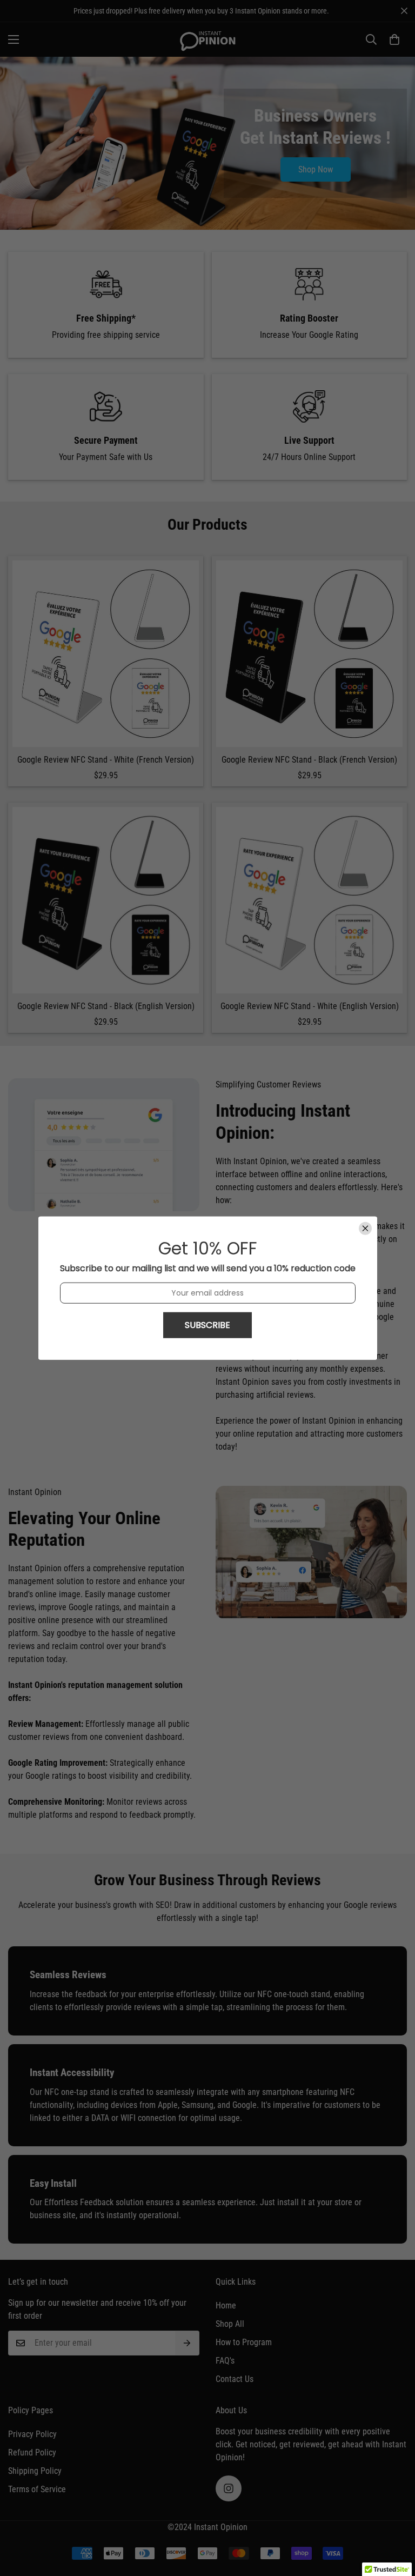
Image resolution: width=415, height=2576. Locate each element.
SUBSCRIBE (207, 1324)
